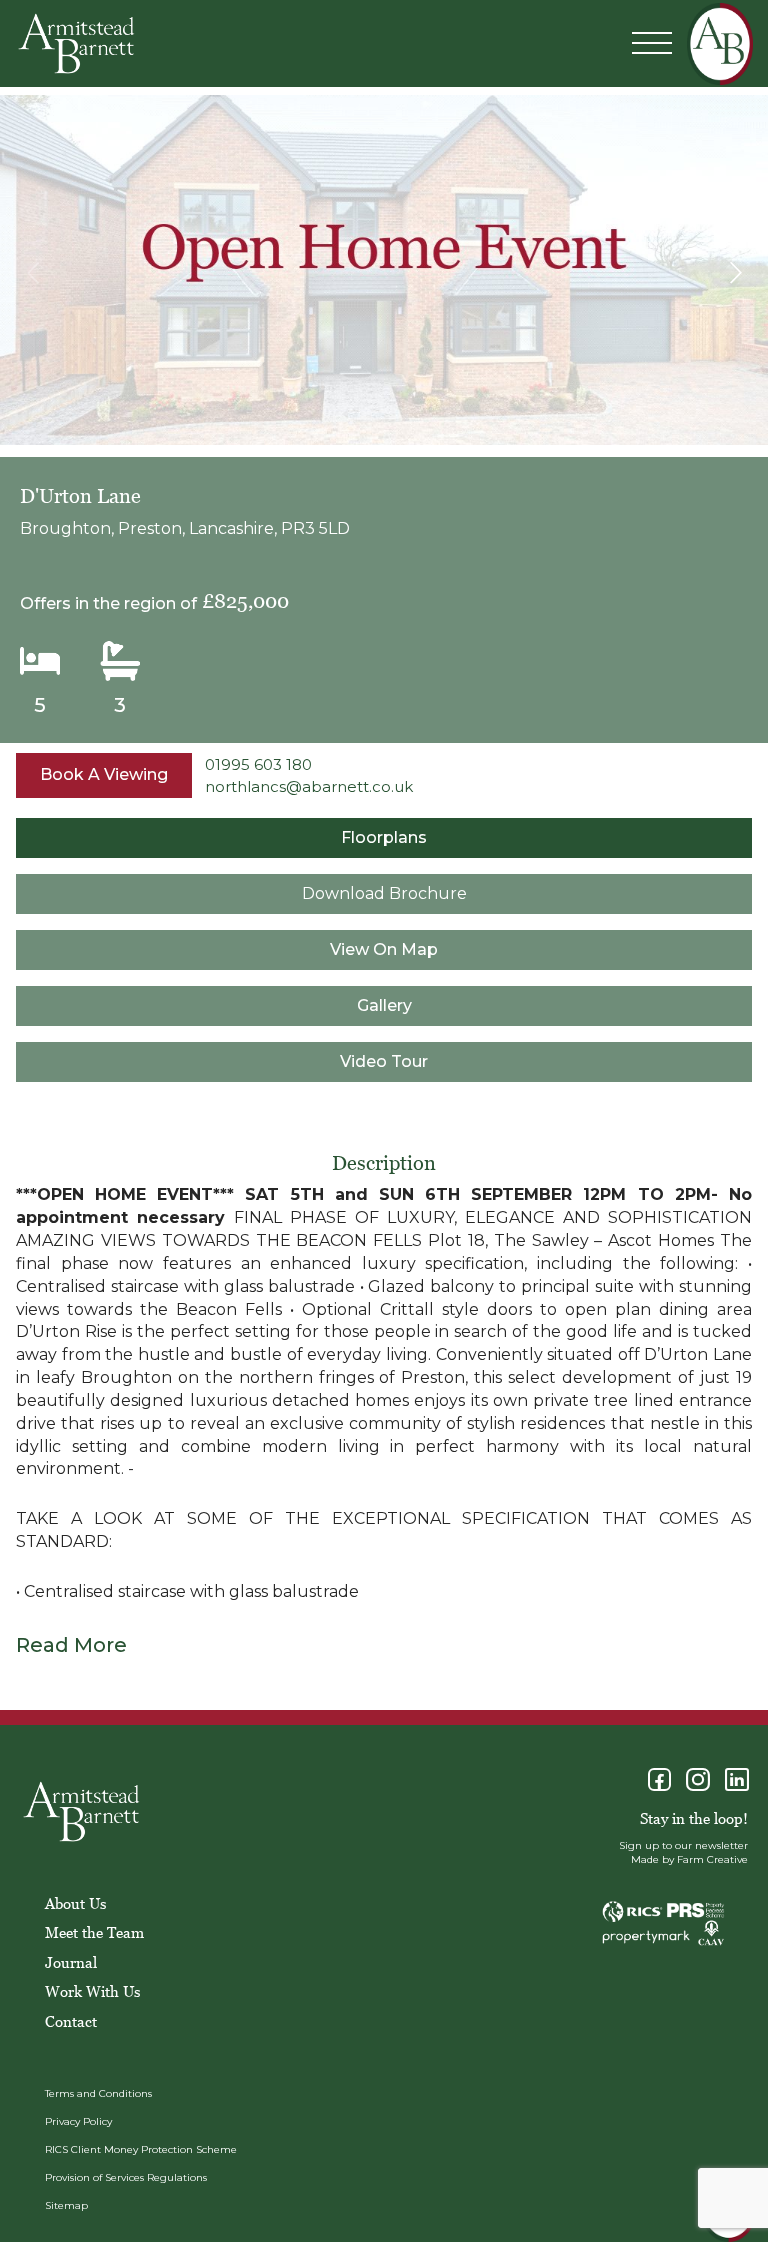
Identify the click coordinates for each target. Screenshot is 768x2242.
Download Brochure (384, 893)
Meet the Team (94, 1932)
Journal (71, 1962)
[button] (735, 273)
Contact (71, 2021)
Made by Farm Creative (689, 1859)
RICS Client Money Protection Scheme (141, 2149)
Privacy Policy (78, 2121)
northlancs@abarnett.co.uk (309, 786)
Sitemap (66, 2205)
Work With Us (92, 1991)
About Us (75, 1903)
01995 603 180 (258, 764)
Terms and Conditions (98, 2093)
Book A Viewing (104, 774)
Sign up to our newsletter (683, 1845)
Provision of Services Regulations (126, 2177)
